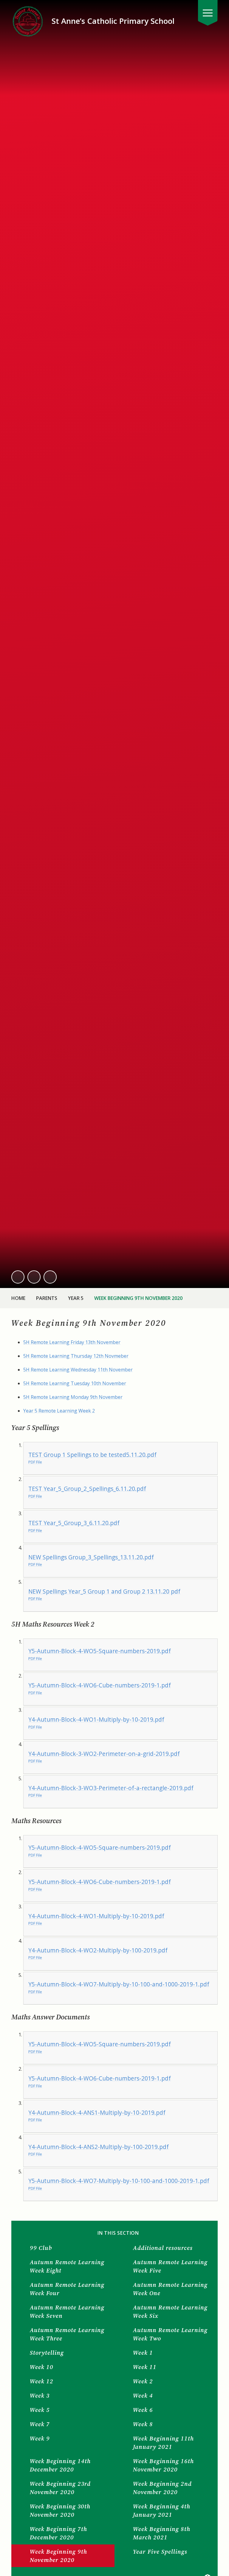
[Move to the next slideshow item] (34, 1277)
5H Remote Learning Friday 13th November (72, 1342)
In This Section (118, 2233)
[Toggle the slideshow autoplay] (50, 1277)
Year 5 (76, 1298)
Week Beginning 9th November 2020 (138, 1298)
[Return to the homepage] (28, 21)
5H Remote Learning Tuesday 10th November (75, 1383)
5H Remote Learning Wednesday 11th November (78, 1370)
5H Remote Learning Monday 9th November (73, 1397)
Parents (47, 1298)
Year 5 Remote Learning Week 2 (59, 1411)
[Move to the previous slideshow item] (18, 1277)
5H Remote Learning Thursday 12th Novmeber (76, 1356)
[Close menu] (208, 13)
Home (18, 1298)
